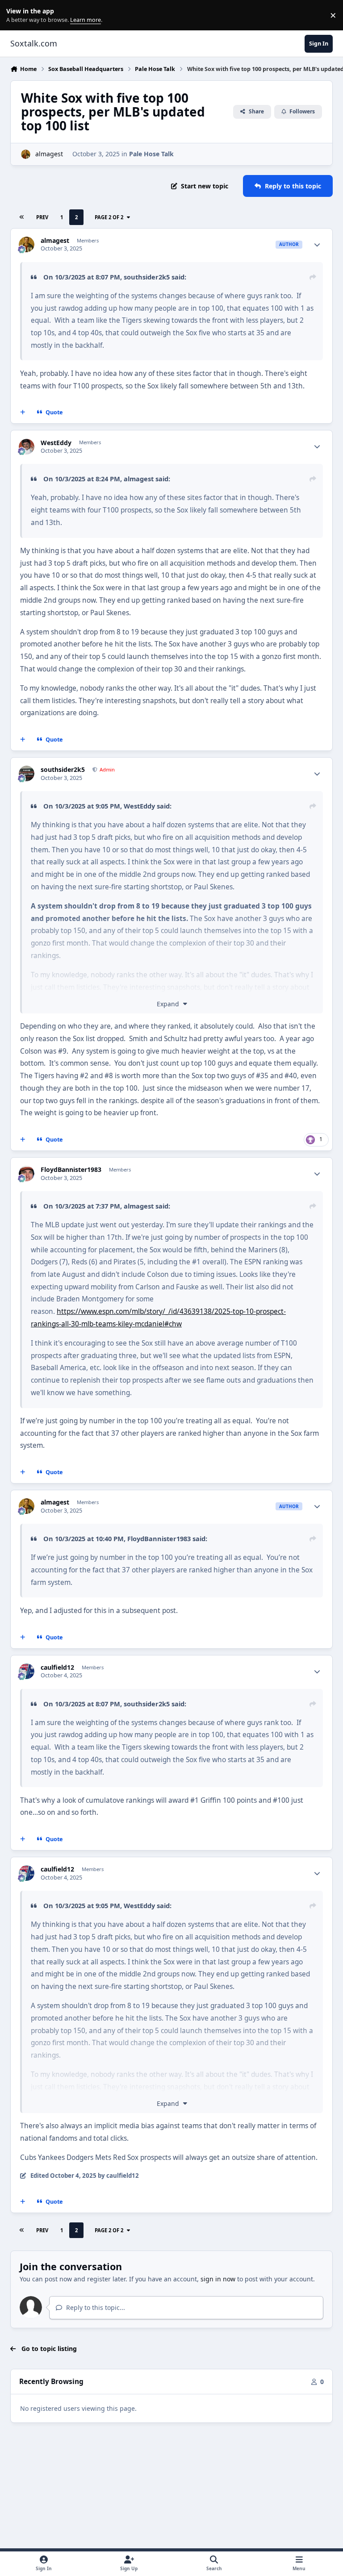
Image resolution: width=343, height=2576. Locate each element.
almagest (49, 154)
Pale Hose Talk (151, 154)
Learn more (17, 15)
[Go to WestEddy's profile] (27, 447)
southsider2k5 (147, 277)
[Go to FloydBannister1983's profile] (27, 1173)
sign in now (218, 2279)
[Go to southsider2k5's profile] (27, 773)
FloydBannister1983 (71, 1170)
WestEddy (56, 443)
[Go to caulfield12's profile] (27, 1671)
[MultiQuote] (23, 413)
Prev (42, 217)
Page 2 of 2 (109, 217)
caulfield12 (57, 1667)
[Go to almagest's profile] (26, 154)
